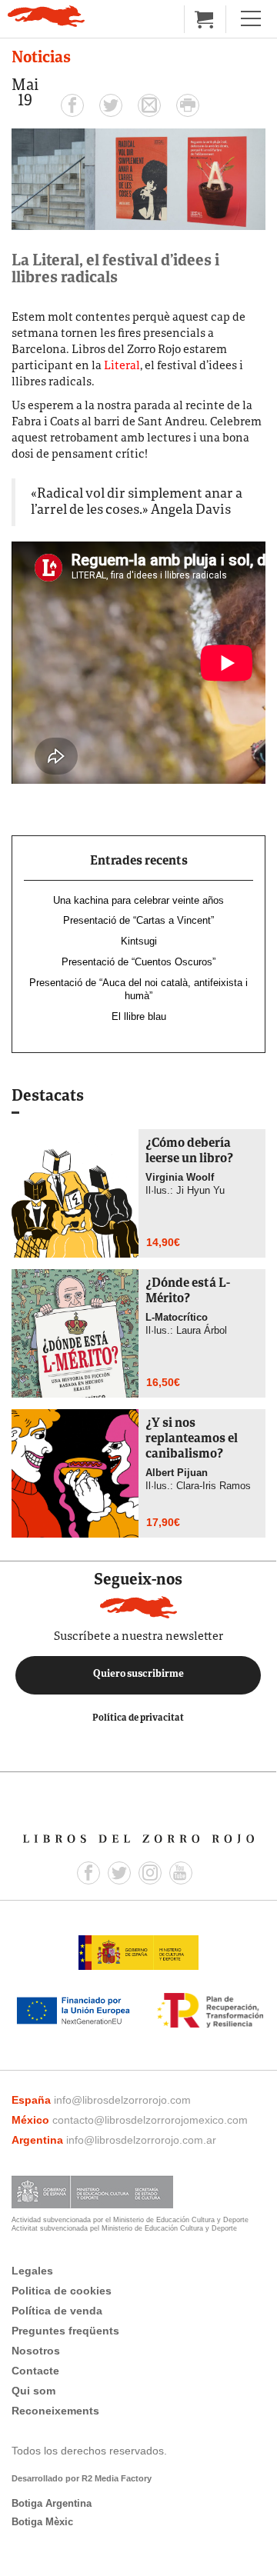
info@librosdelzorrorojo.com (122, 2100)
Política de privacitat (138, 1718)
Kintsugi (139, 941)
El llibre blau (139, 1016)
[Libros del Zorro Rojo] (46, 16)
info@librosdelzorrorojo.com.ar (141, 2140)
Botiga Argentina (52, 2503)
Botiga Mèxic (42, 2522)
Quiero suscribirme (138, 1675)
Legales (32, 2271)
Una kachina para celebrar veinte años (138, 900)
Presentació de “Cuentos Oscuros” (138, 962)
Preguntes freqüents (65, 2331)
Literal (122, 367)
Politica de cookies (62, 2291)
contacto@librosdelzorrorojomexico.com (150, 2120)
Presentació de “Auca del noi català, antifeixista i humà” (138, 989)
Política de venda (57, 2311)
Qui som (33, 2391)
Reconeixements (55, 2411)
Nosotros (36, 2351)
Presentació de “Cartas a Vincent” (138, 920)
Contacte (35, 2371)
